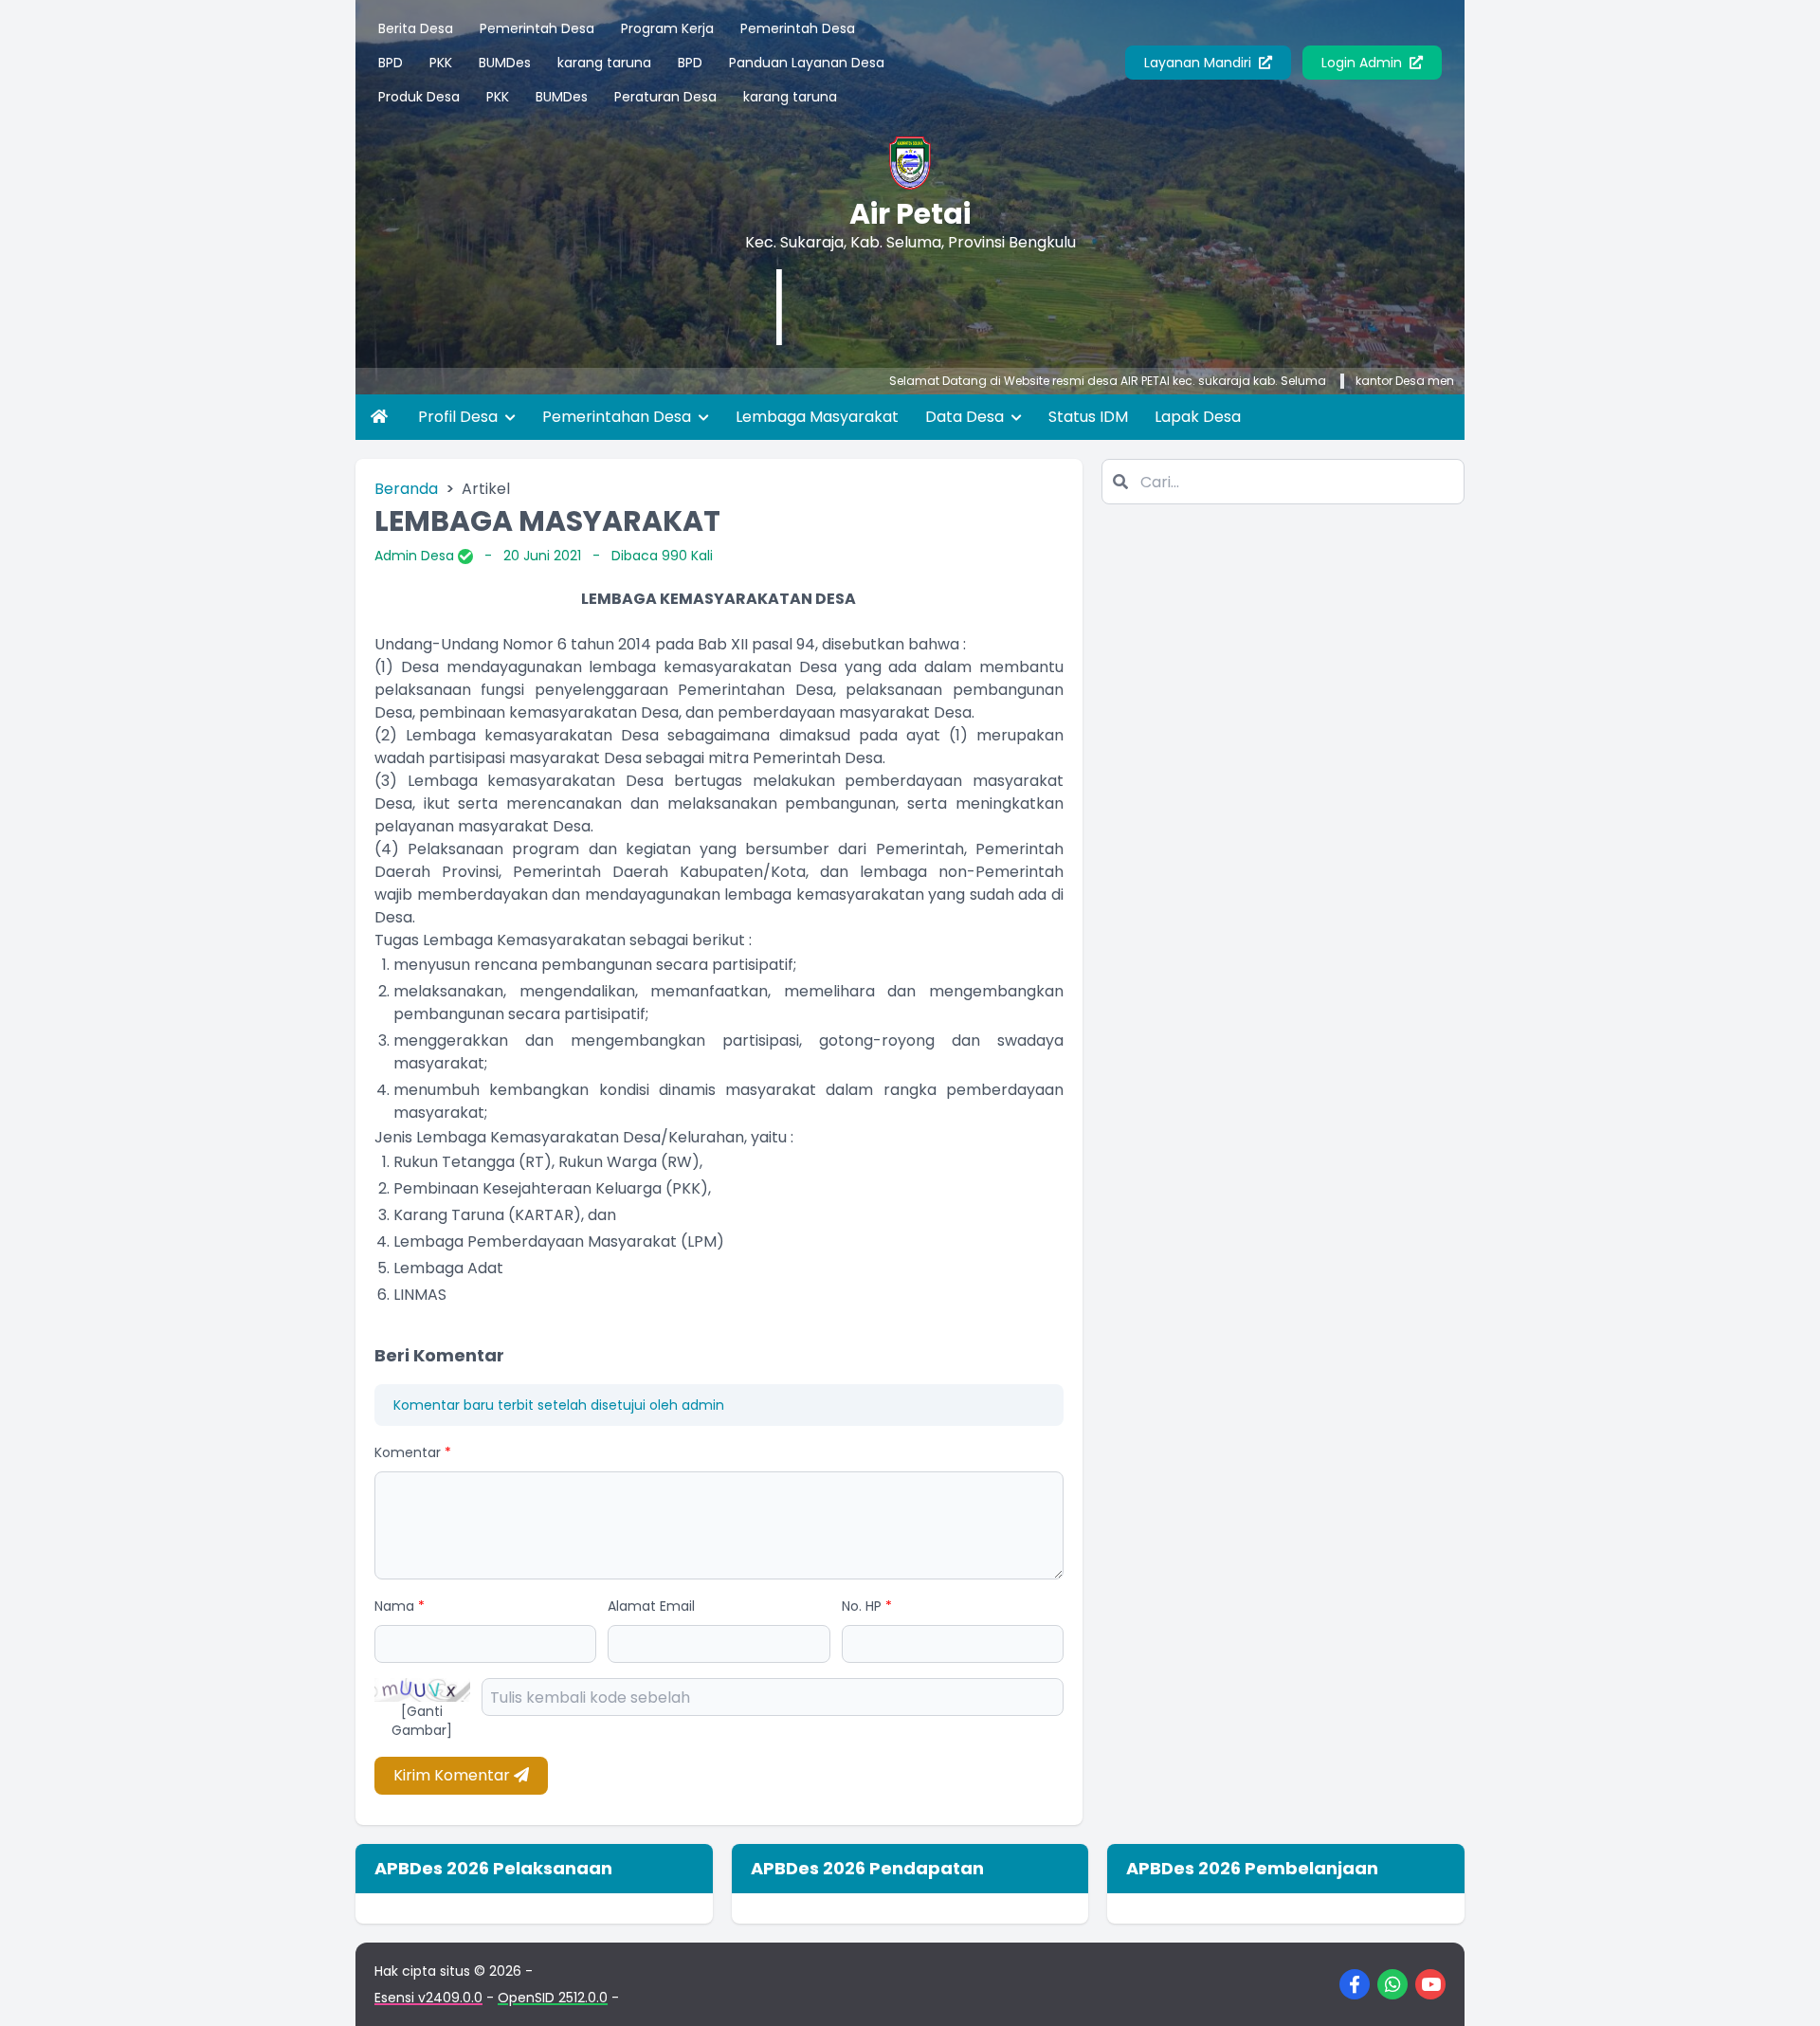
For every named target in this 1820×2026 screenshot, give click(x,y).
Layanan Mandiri (1200, 63)
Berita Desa (416, 28)
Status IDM (1088, 417)
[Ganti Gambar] (422, 1721)
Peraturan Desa (665, 97)
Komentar (413, 1452)
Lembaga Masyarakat (817, 417)
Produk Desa (419, 97)
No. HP (867, 1606)
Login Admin (1364, 63)
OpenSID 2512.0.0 (553, 1998)
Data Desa (966, 417)
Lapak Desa (1198, 417)
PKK (441, 63)
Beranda (406, 489)
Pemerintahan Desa (619, 417)
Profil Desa (460, 417)
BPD (391, 63)
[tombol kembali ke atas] (1782, 1988)
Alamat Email (651, 1606)
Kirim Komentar (454, 1775)
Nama (400, 1606)
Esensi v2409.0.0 (428, 1998)
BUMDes (505, 63)
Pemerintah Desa (537, 28)
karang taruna (604, 63)
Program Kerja (667, 28)
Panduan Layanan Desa (807, 63)
